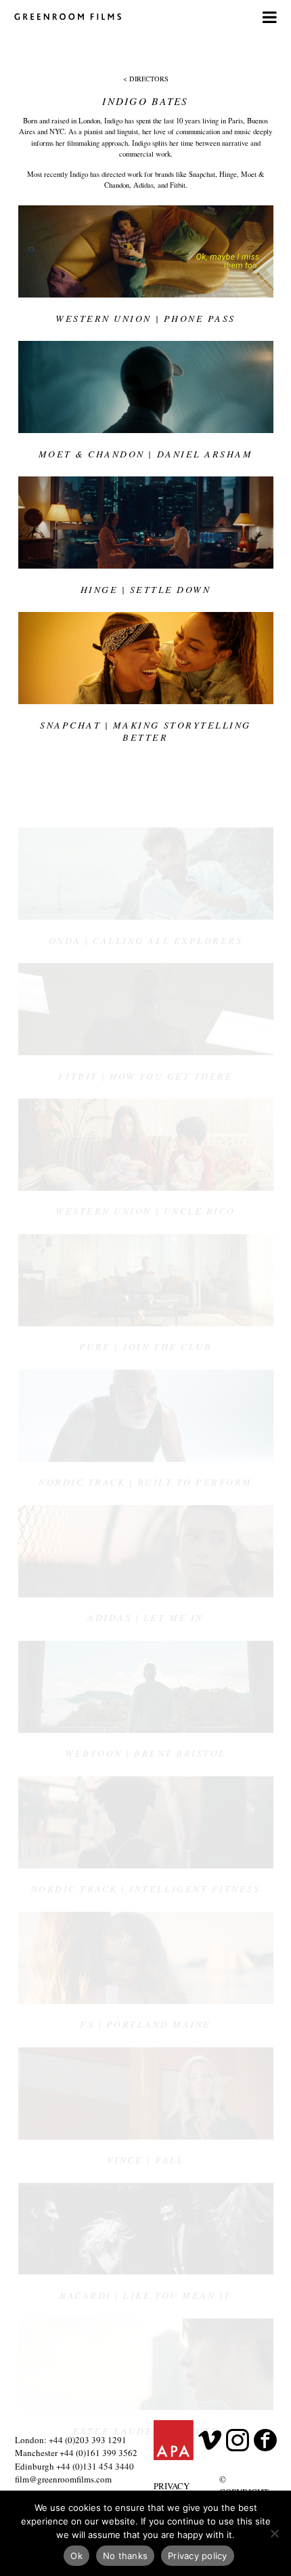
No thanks (125, 2556)
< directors (146, 79)
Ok (76, 2556)
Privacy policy (198, 2556)
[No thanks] (274, 2533)
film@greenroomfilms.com (63, 2479)
